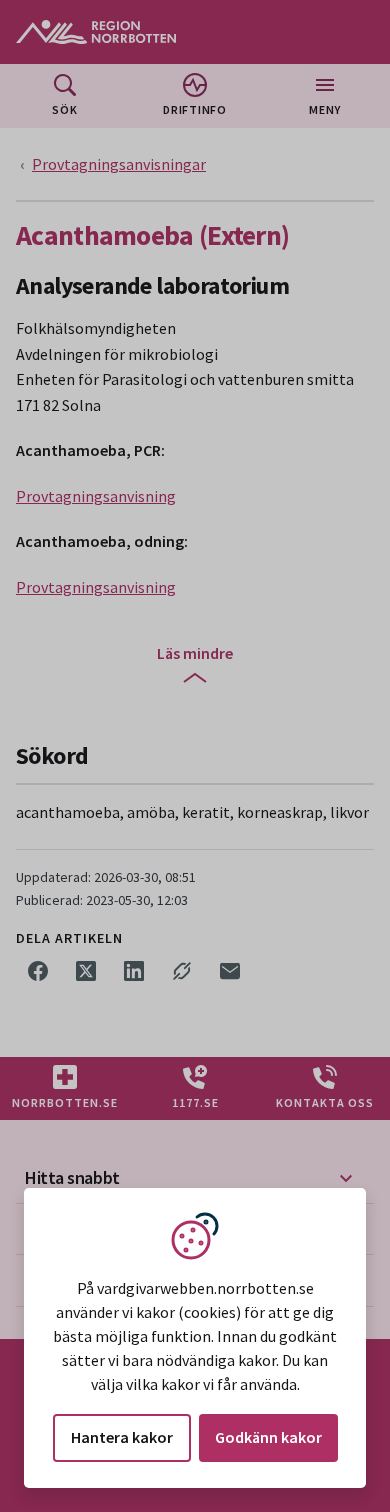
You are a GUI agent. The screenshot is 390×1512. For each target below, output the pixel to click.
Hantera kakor (122, 1437)
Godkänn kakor (268, 1437)
